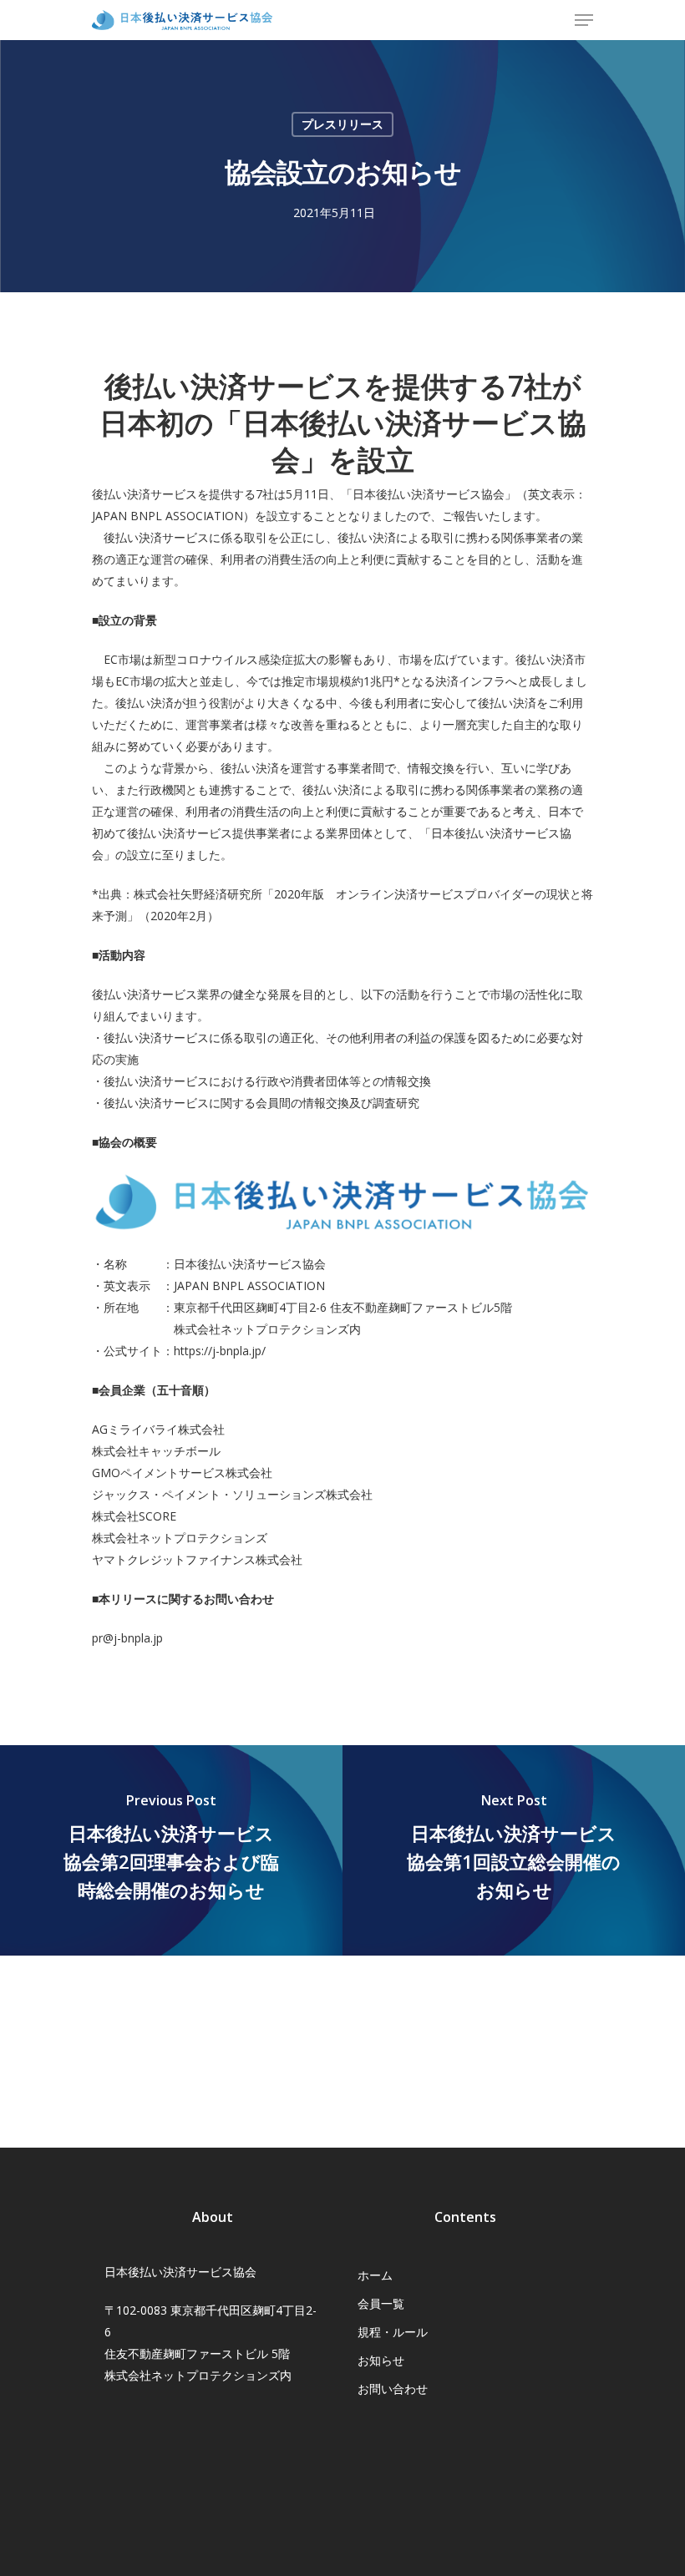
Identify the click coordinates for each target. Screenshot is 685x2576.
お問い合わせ (393, 2389)
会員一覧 (381, 2303)
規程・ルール (393, 2332)
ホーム (375, 2275)
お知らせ (381, 2360)
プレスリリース (342, 124)
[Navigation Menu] (584, 20)
